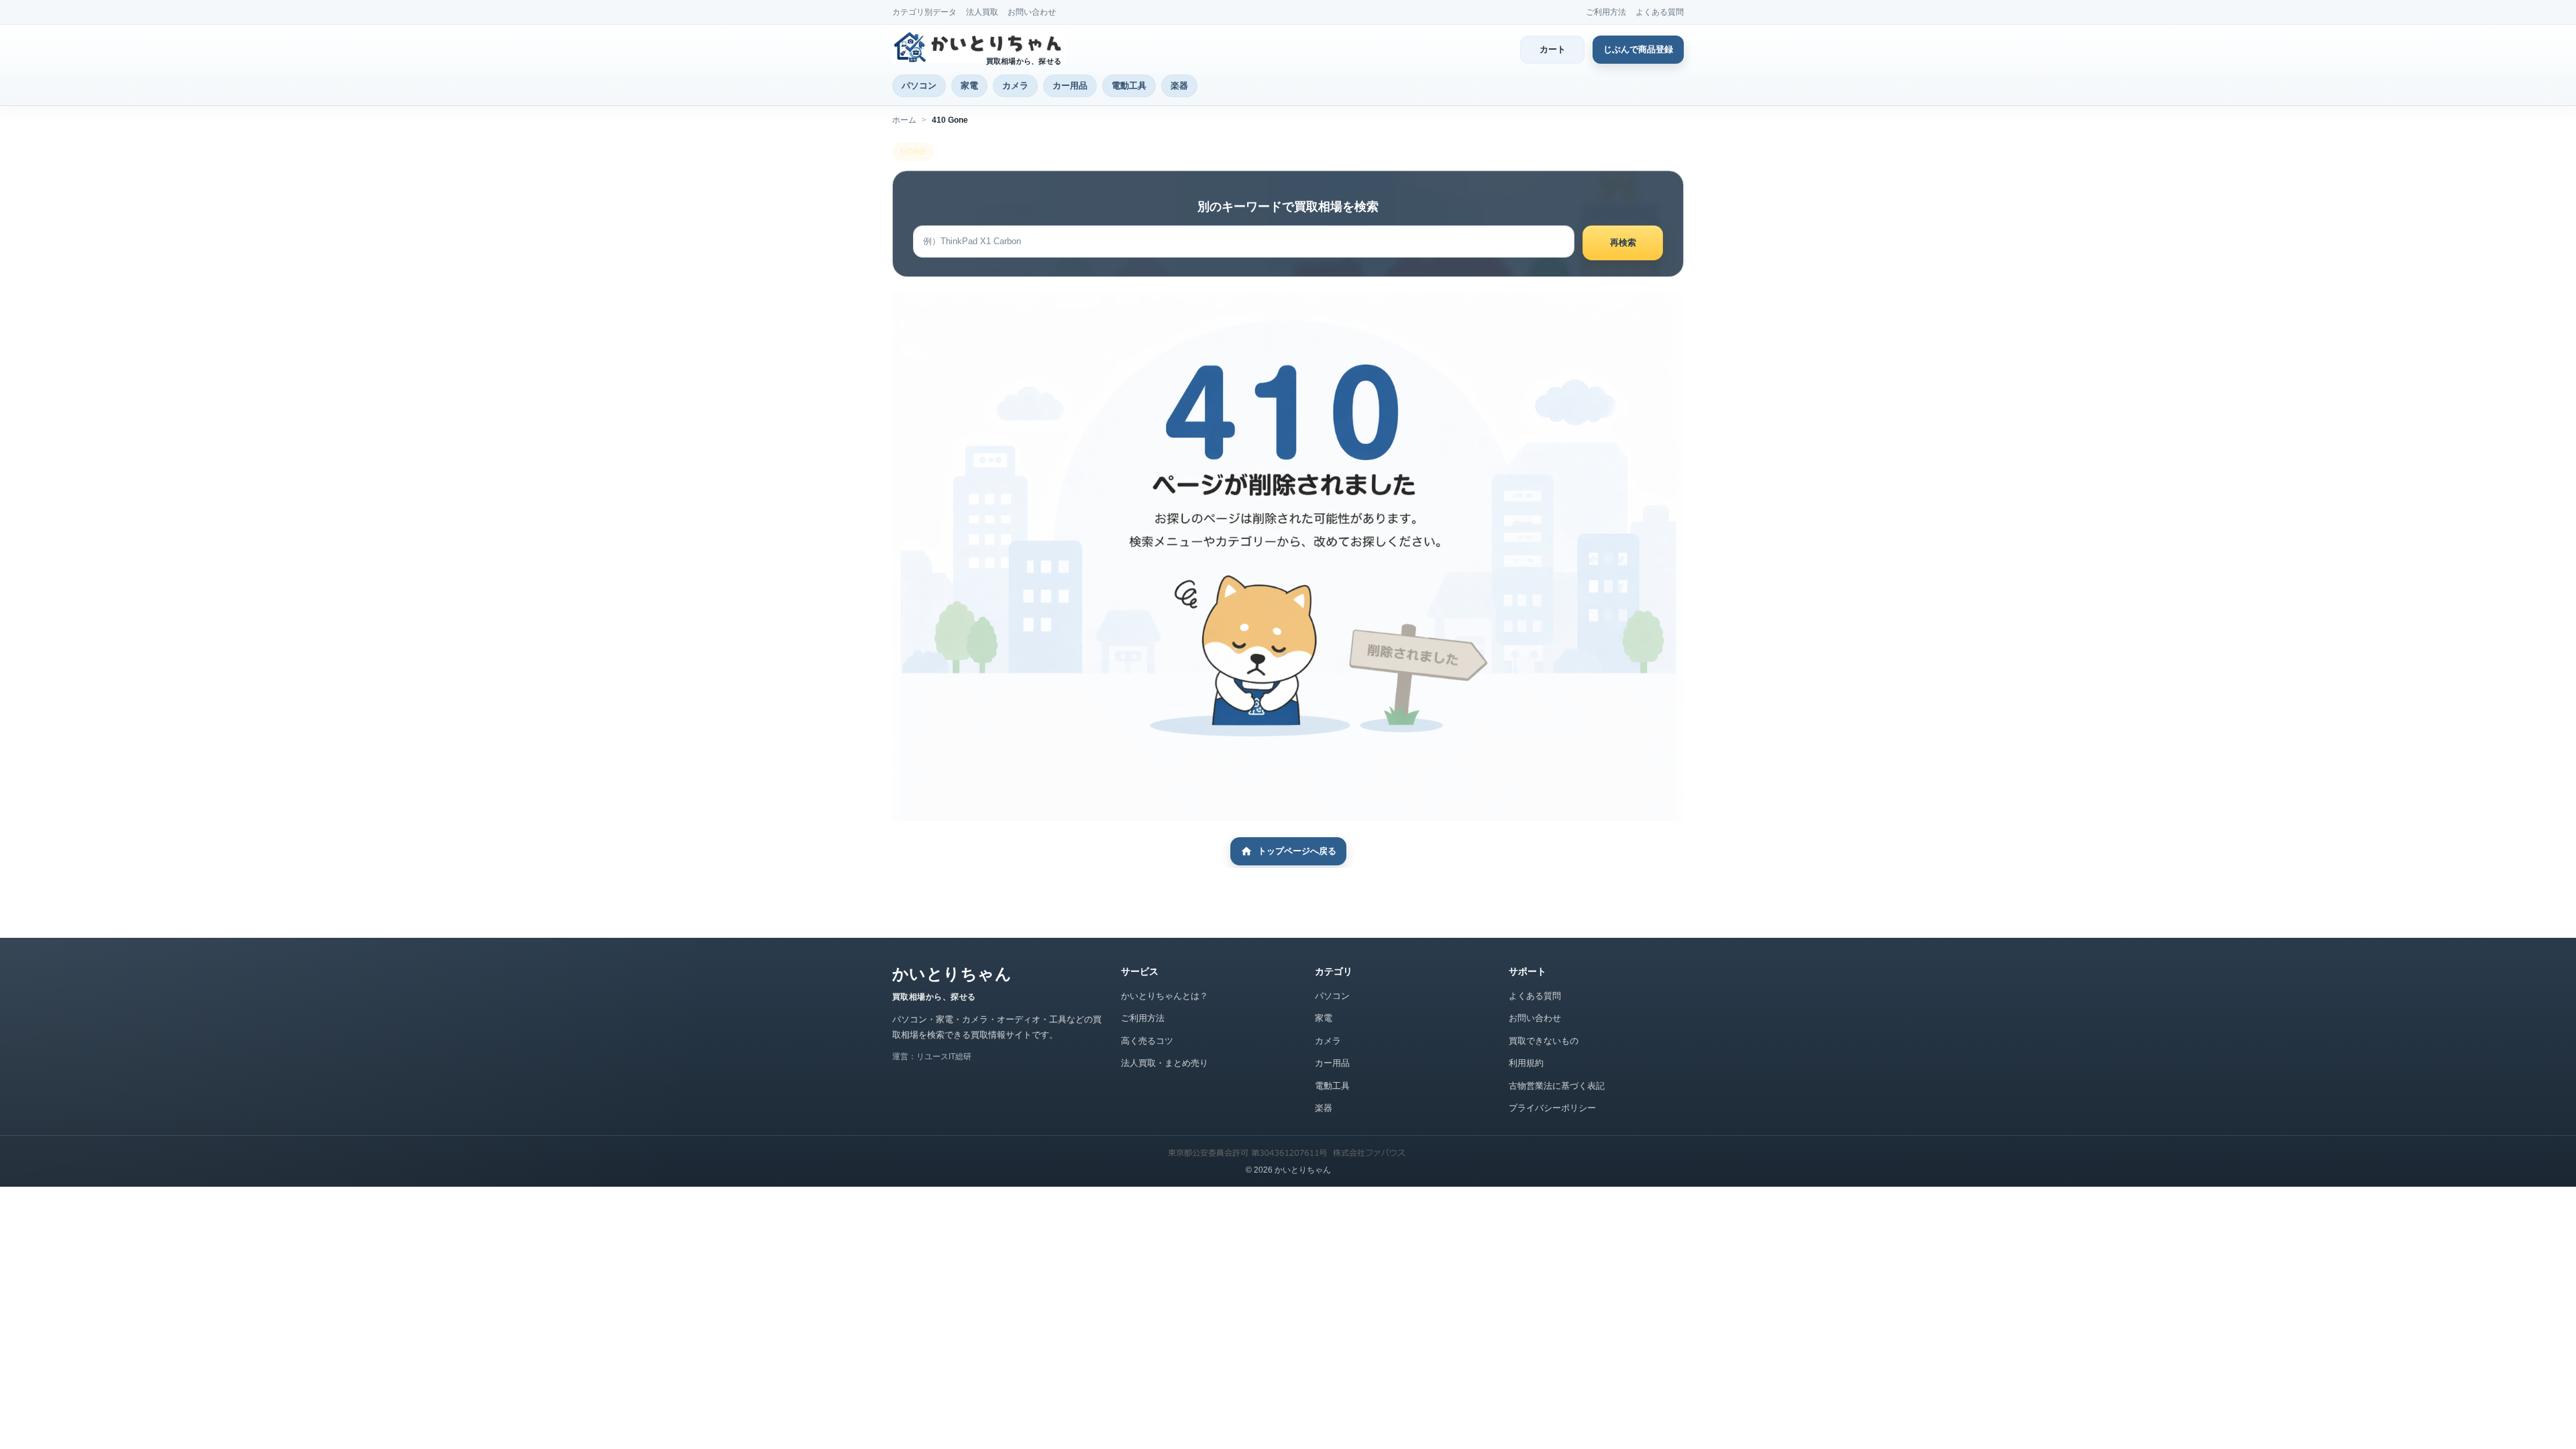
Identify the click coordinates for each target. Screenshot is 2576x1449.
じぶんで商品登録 (1638, 49)
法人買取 (982, 12)
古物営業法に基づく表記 (1557, 1086)
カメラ (1015, 86)
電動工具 (1129, 86)
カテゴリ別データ (924, 12)
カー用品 (1070, 86)
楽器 (1179, 86)
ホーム (904, 120)
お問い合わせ (1032, 12)
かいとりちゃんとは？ (1165, 996)
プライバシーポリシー (1552, 1108)
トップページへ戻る (1297, 851)
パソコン (919, 86)
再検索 (1623, 243)
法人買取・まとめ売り (1165, 1063)
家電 (969, 86)
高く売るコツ (1147, 1041)
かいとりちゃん (952, 974)
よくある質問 (1660, 12)
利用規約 (1526, 1063)
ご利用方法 (1606, 12)
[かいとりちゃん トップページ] (979, 47)
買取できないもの (1544, 1041)
